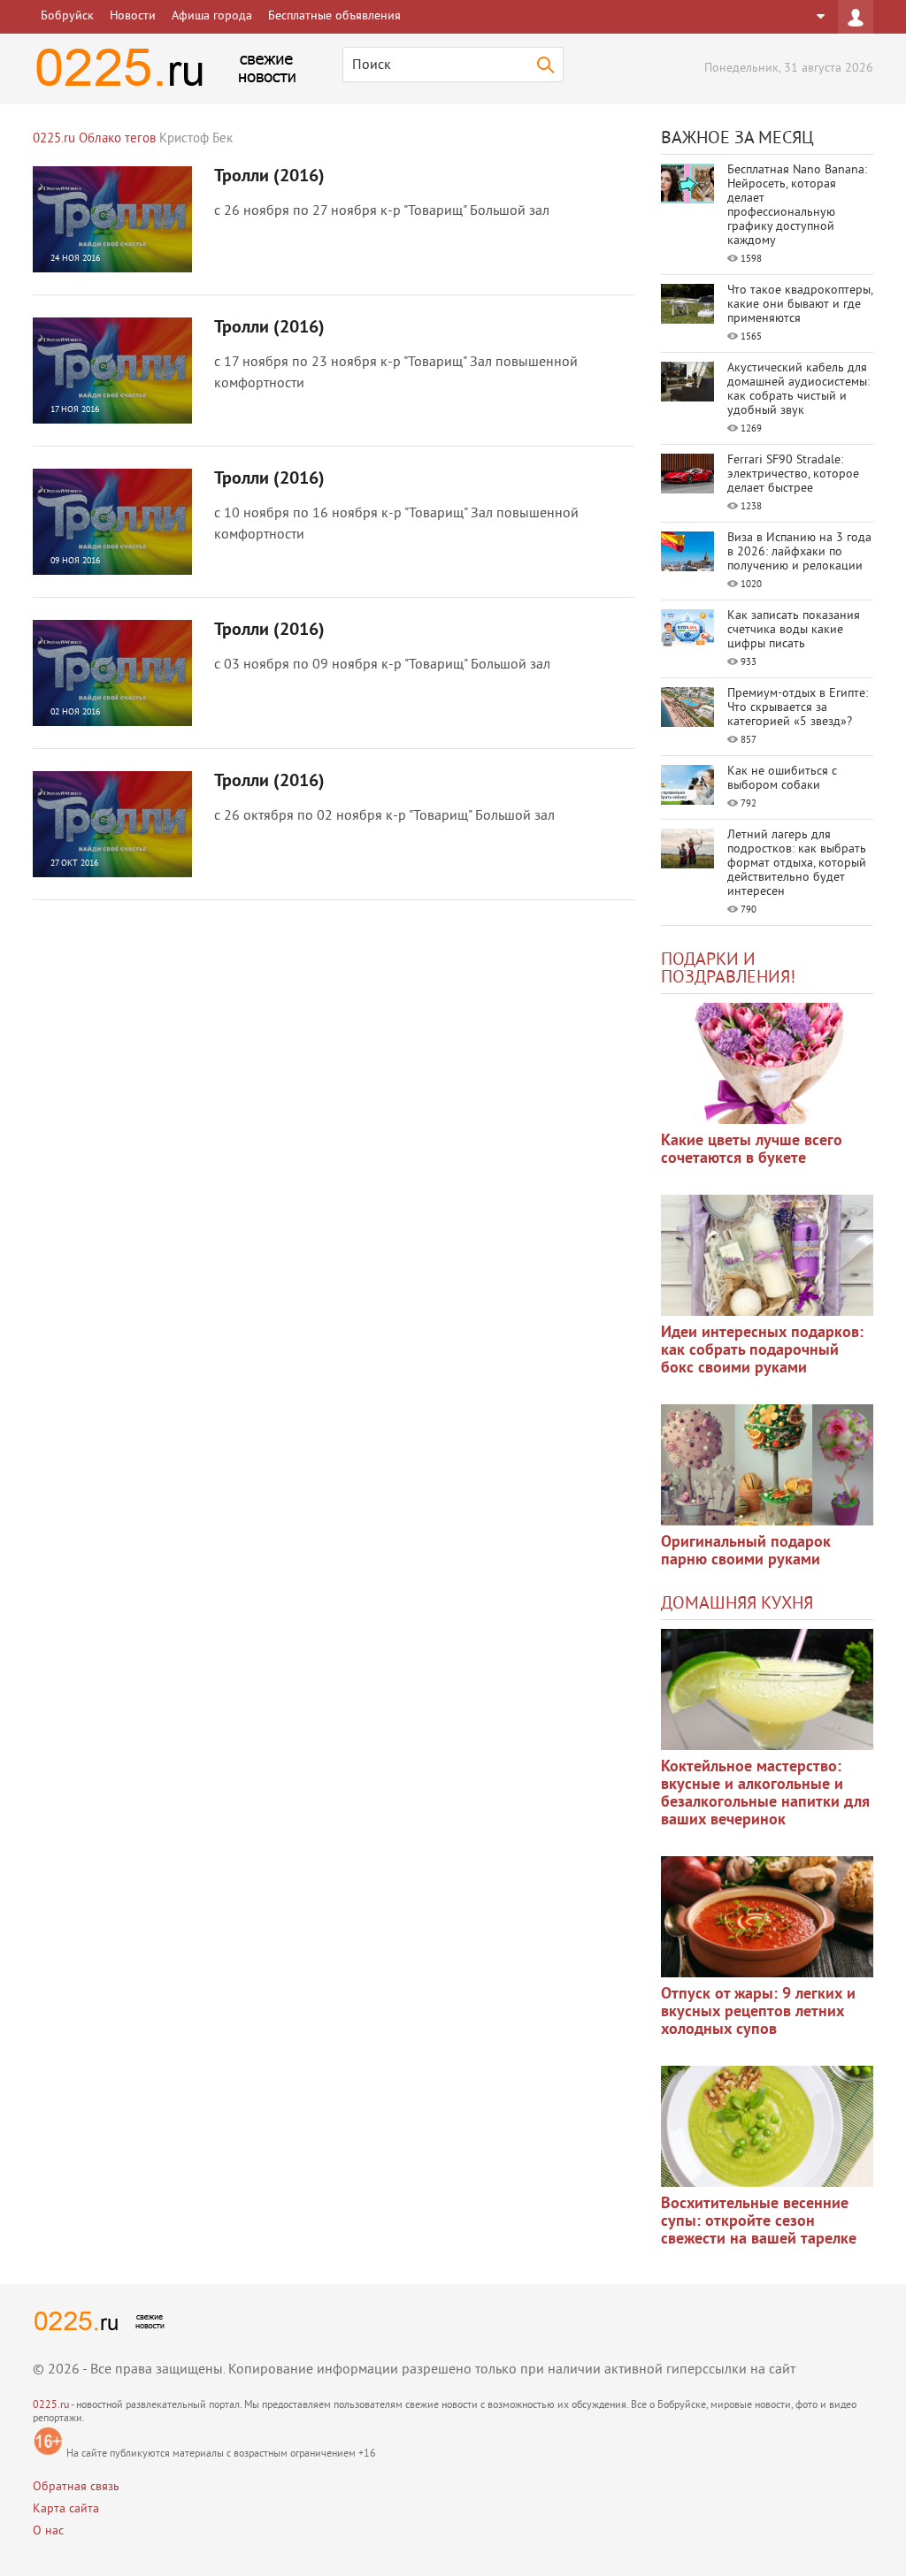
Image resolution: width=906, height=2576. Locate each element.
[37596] (767, 1917)
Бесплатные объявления (334, 16)
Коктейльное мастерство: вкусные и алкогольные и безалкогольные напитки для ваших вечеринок (765, 1794)
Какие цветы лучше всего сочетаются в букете (752, 1150)
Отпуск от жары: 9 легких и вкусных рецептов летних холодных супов (758, 2012)
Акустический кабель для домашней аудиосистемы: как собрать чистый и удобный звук (799, 390)
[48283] (767, 1255)
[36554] (767, 2126)
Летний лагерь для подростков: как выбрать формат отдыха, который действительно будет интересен (797, 864)
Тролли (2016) (269, 177)
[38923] (767, 1689)
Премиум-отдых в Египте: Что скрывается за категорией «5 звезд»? (798, 708)
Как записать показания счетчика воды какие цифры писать (794, 630)
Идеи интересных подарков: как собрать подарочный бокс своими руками (762, 1351)
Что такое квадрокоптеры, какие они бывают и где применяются (800, 305)
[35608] (767, 1063)
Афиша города (212, 16)
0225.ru (51, 2406)
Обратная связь (76, 2487)
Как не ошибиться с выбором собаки (782, 779)
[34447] (767, 1465)
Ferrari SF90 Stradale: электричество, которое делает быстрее (793, 474)
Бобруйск (67, 16)
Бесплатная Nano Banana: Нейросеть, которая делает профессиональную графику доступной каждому (797, 206)
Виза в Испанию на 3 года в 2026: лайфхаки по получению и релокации (799, 552)
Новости (133, 16)
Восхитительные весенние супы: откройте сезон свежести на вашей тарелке (759, 2222)
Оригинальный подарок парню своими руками (746, 1552)
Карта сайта (66, 2509)
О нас (48, 2531)
